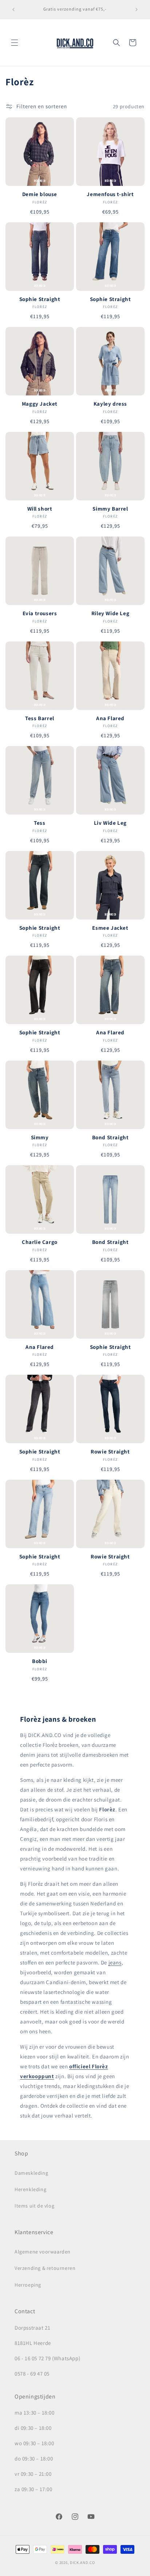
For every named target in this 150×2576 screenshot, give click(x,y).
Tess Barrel (40, 718)
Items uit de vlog (34, 2206)
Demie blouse (40, 194)
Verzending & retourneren (45, 2268)
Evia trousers (40, 613)
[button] (15, 43)
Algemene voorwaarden (43, 2252)
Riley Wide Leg (110, 613)
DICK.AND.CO (82, 2563)
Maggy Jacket (40, 404)
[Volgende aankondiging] (137, 9)
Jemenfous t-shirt (110, 194)
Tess (40, 823)
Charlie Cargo (40, 1242)
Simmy (40, 1137)
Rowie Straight (110, 1451)
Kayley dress (110, 404)
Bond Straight (110, 1137)
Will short (40, 509)
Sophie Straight (40, 299)
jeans (115, 1962)
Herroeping (28, 2285)
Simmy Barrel (110, 509)
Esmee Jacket (110, 928)
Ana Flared (110, 718)
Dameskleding (31, 2173)
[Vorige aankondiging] (13, 9)
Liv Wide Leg (110, 823)
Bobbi (40, 1661)
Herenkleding (30, 2189)
